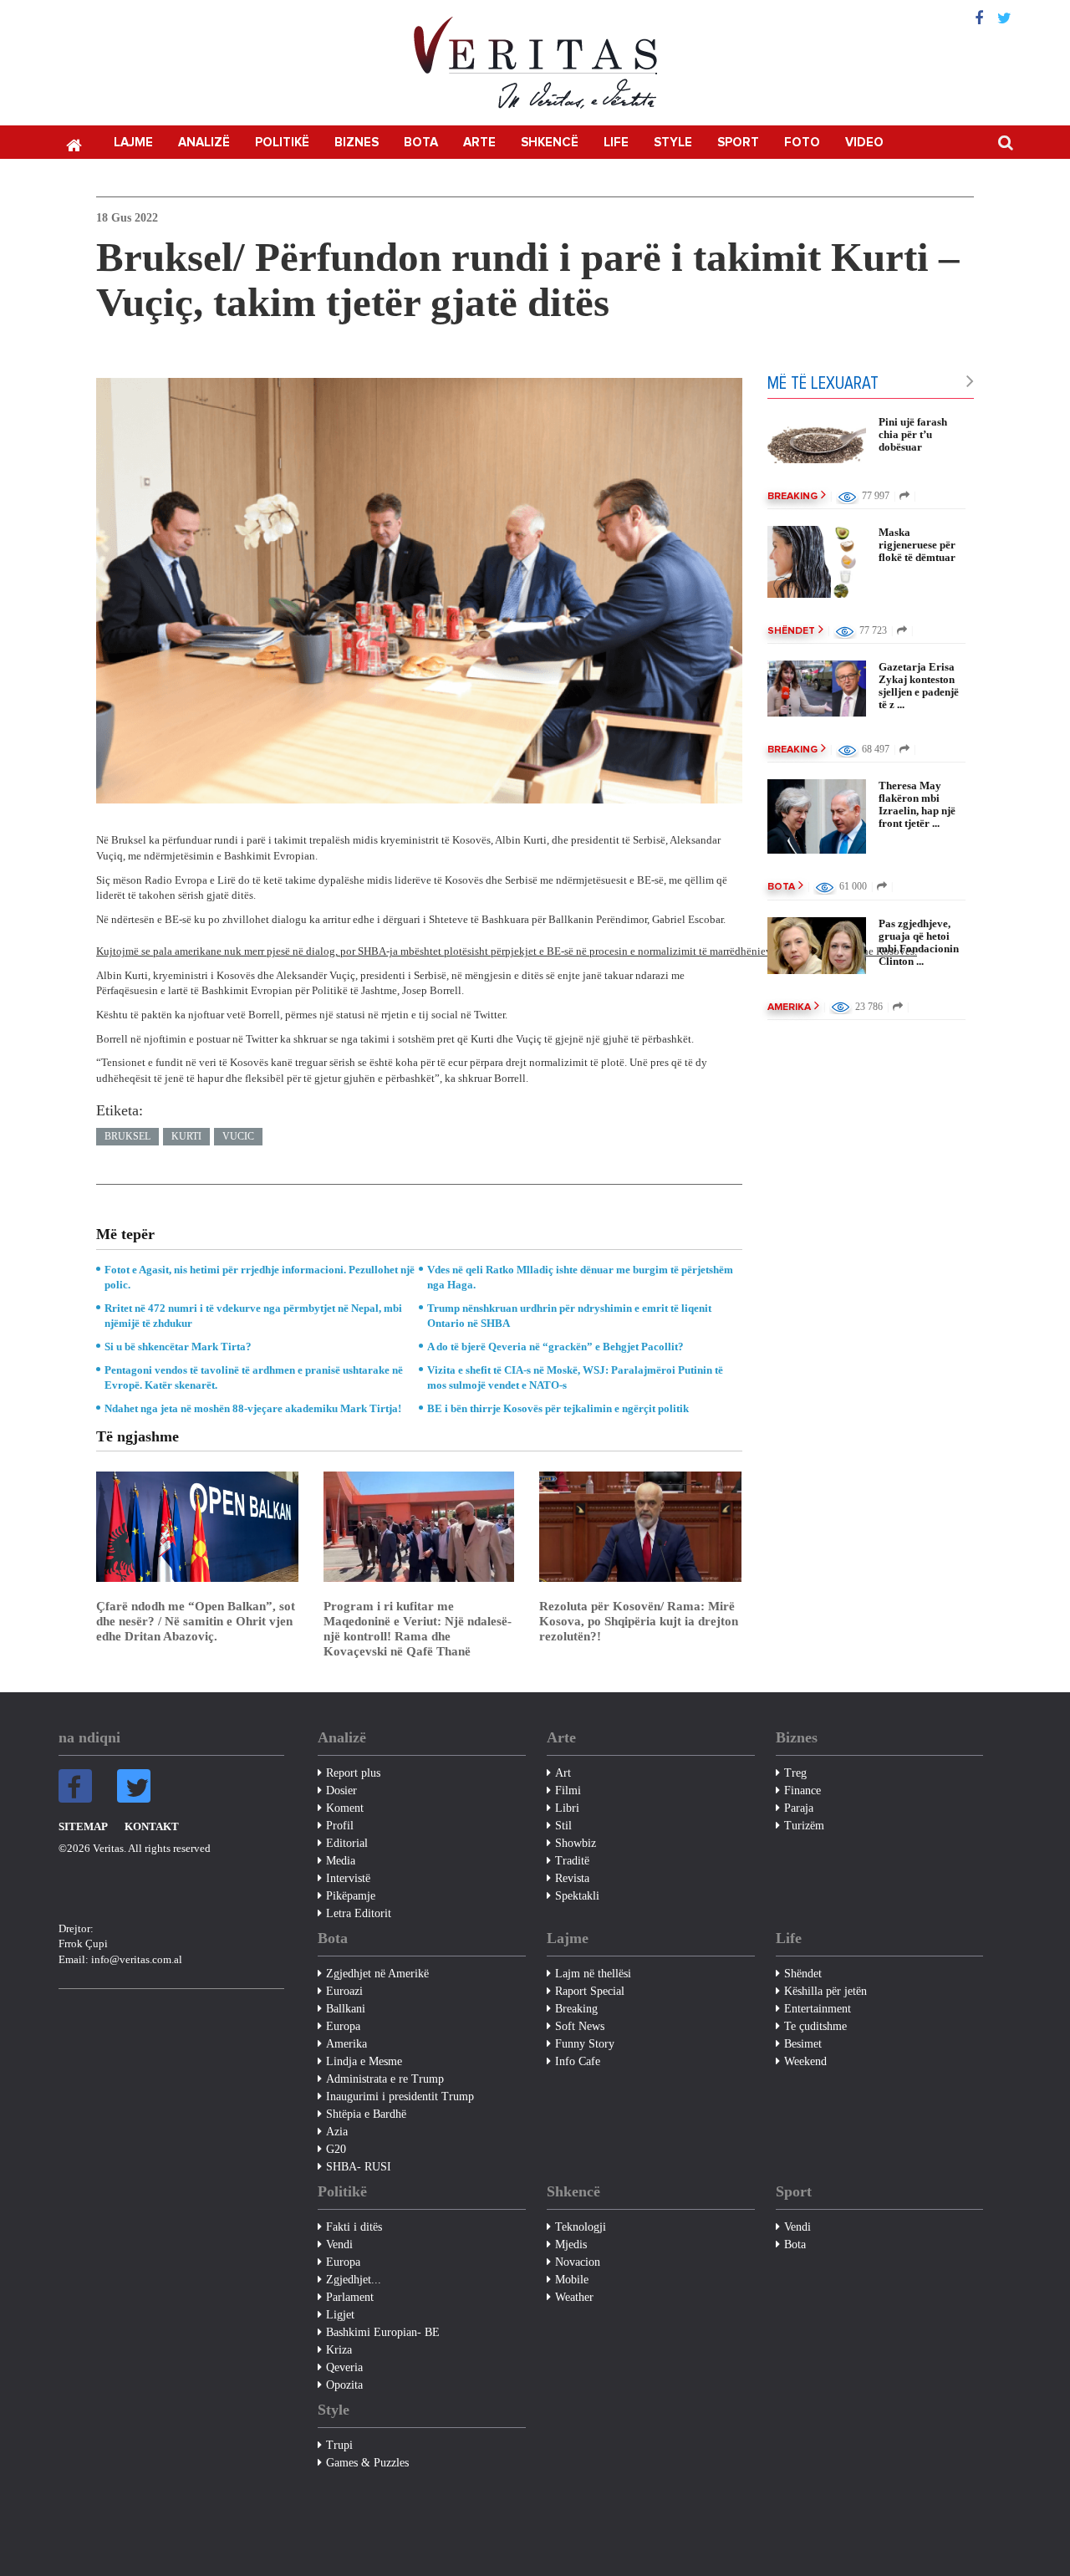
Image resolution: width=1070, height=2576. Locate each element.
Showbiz (576, 1843)
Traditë (572, 1861)
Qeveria (344, 2367)
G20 (336, 2149)
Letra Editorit (359, 1913)
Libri (567, 1808)
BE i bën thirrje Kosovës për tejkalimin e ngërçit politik (558, 1408)
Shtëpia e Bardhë (366, 2114)
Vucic (238, 1136)
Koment (345, 1808)
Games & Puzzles (367, 2463)
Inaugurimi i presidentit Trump (400, 2097)
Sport (738, 143)
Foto (802, 143)
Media (341, 1861)
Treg (795, 1773)
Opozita (344, 2385)
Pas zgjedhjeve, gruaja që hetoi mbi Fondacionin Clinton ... (919, 942)
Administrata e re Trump (385, 2079)
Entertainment (818, 2009)
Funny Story (585, 2044)
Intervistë (348, 1878)
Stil (563, 1826)
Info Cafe (578, 2061)
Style (673, 143)
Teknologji (581, 2227)
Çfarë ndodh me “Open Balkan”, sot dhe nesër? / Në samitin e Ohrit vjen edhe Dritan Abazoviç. (196, 1621)
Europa (343, 2026)
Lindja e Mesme (364, 2061)
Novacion (578, 2262)
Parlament (350, 2297)
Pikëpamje (351, 1896)
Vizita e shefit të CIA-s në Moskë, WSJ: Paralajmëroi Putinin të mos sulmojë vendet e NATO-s (575, 1377)
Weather (574, 2297)
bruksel (127, 1136)
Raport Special (590, 1991)
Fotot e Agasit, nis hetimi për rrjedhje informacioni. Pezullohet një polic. (260, 1277)
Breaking (792, 497)
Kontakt (152, 1826)
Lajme (133, 143)
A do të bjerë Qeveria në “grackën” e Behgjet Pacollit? (555, 1347)
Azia (337, 2132)
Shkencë (550, 143)
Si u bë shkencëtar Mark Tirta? (178, 1347)
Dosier (341, 1790)
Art (563, 1773)
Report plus (353, 1773)
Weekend (805, 2061)
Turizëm (804, 1826)
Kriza (339, 2350)
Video (864, 143)
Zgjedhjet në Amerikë (377, 1974)
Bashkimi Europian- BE (383, 2332)
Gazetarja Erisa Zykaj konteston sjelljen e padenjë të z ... (919, 686)
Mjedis (571, 2244)
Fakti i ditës (354, 2227)
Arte (479, 143)
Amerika (789, 1007)
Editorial (347, 1843)
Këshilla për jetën (825, 1991)
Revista (572, 1878)
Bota (421, 143)
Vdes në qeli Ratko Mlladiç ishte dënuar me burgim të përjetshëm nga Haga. (580, 1277)
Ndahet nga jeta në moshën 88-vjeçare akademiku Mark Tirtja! (253, 1408)
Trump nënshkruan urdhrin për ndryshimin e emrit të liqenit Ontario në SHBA (569, 1316)
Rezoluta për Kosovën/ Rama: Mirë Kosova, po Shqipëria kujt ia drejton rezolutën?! (639, 1621)
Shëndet (791, 631)
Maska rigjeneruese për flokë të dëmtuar (917, 545)
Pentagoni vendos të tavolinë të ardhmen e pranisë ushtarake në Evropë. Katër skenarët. (254, 1377)
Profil (340, 1826)
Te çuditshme (815, 2026)
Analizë (204, 143)
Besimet (803, 2044)
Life (616, 143)
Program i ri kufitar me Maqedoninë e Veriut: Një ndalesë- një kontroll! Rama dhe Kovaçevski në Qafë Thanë (418, 1629)
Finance (802, 1790)
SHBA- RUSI (359, 2167)
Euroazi (344, 1991)
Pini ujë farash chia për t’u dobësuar (913, 434)
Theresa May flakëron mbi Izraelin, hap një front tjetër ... (917, 804)
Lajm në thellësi (593, 1974)
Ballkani (346, 2009)
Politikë (282, 143)
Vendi (339, 2244)
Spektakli (577, 1896)
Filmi (568, 1790)
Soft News (580, 2026)
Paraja (799, 1808)
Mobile (572, 2280)
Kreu (74, 144)
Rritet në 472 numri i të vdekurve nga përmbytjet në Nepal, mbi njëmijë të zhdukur (253, 1316)
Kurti (186, 1136)
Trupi (339, 2445)
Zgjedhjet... (354, 2280)
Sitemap (83, 1826)
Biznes (357, 143)
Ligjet (340, 2315)
